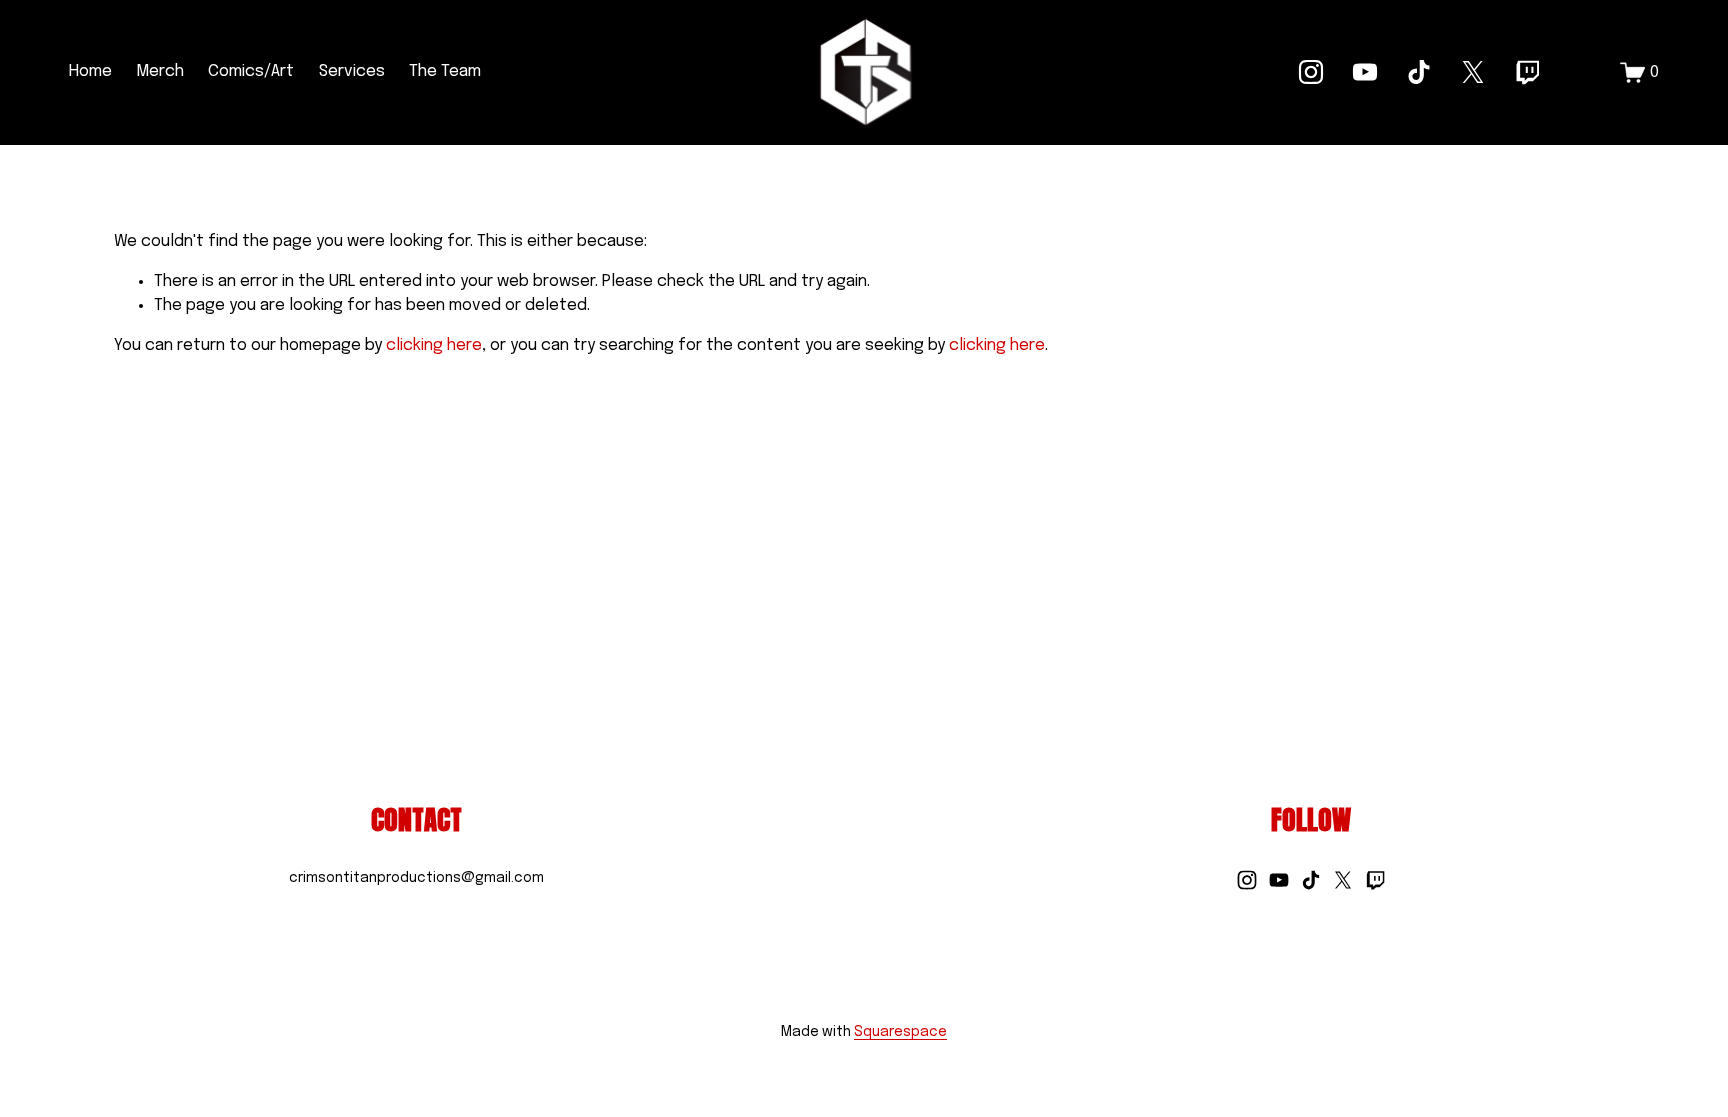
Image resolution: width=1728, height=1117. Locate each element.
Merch (160, 71)
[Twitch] (1527, 72)
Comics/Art (251, 71)
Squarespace (900, 1032)
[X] (1473, 72)
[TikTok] (1419, 72)
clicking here (434, 345)
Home (90, 71)
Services (352, 71)
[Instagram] (1311, 72)
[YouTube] (1365, 72)
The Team (445, 71)
